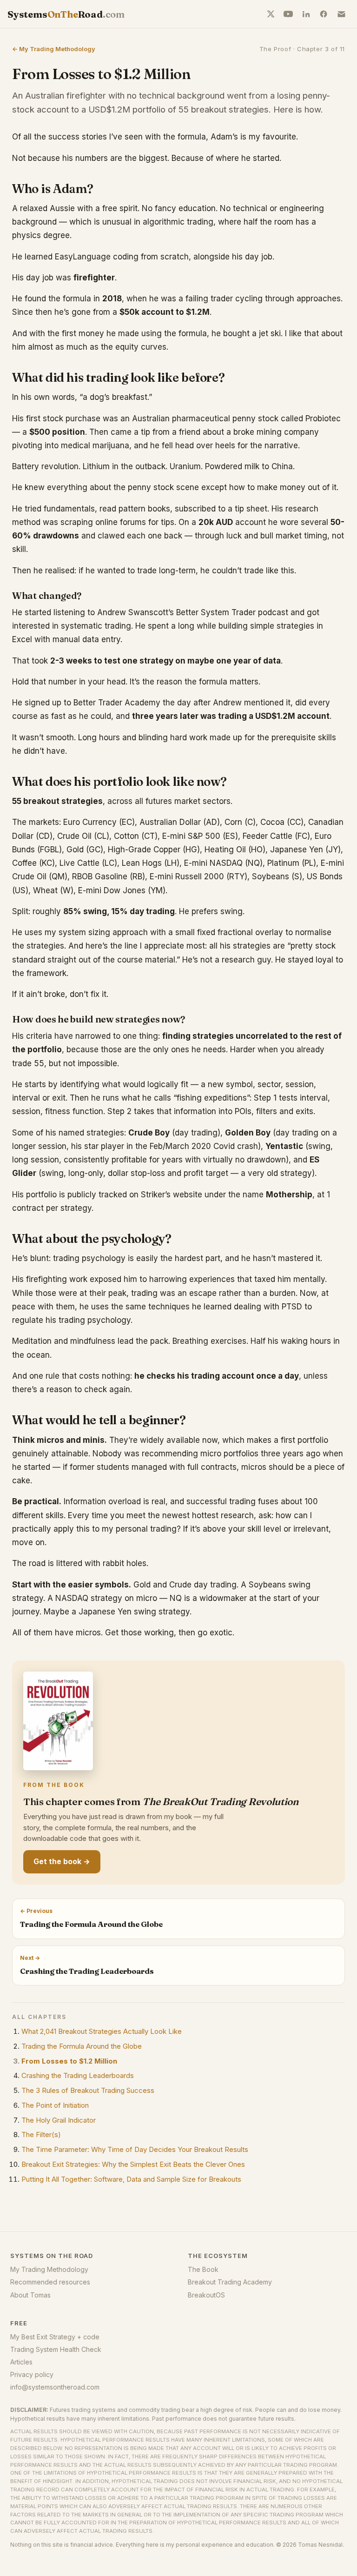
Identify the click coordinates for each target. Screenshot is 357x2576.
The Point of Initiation (55, 2105)
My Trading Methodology (49, 2269)
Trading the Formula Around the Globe (82, 2046)
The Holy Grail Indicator (59, 2120)
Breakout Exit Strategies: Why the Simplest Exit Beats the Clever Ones (133, 2164)
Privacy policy (32, 2374)
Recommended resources (50, 2282)
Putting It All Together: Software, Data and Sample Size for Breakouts (131, 2179)
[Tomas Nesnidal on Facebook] (324, 14)
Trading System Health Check (56, 2349)
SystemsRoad (66, 14)
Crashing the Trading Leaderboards (78, 2075)
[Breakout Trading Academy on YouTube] (288, 14)
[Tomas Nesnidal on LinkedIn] (306, 14)
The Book (203, 2269)
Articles (21, 2362)
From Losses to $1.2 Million (69, 2061)
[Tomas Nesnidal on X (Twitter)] (271, 14)
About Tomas (30, 2295)
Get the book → (62, 1862)
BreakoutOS (206, 2295)
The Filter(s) (41, 2134)
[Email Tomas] (341, 14)
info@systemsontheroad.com (55, 2387)
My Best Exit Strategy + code (55, 2337)
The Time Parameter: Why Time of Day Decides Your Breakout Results (135, 2149)
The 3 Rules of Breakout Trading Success (88, 2090)
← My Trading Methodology (54, 49)
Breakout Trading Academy (230, 2282)
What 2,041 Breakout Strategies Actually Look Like (102, 2031)
